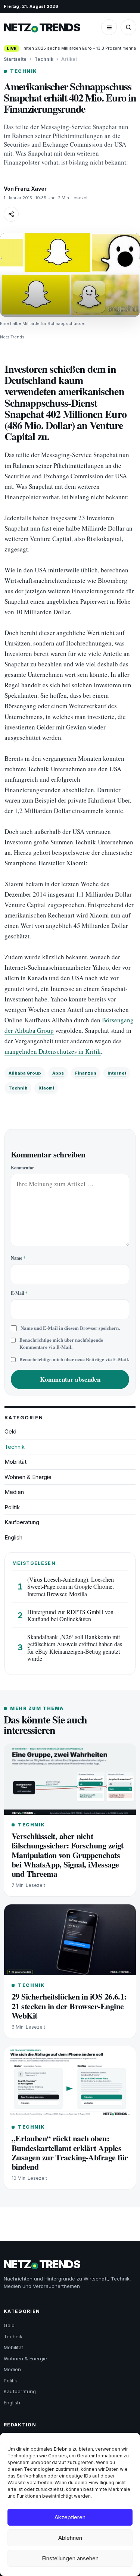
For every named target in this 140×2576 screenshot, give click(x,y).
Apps (58, 1073)
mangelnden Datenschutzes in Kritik (53, 1051)
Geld (10, 1431)
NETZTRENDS (42, 27)
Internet (117, 1073)
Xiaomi (46, 1088)
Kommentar (22, 1168)
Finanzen (86, 1073)
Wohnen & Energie (28, 1477)
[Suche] (128, 27)
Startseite (15, 59)
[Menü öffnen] (109, 27)
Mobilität (15, 1462)
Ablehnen (70, 2538)
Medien (14, 1492)
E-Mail (19, 1293)
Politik (12, 1507)
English (13, 1537)
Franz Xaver (31, 189)
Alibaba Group (25, 1073)
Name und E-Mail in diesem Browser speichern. (70, 1328)
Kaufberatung (22, 1522)
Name (18, 1258)
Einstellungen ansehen (70, 2558)
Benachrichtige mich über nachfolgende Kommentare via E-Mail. (61, 1343)
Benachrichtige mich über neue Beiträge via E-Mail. (74, 1359)
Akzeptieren (70, 2517)
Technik (44, 59)
